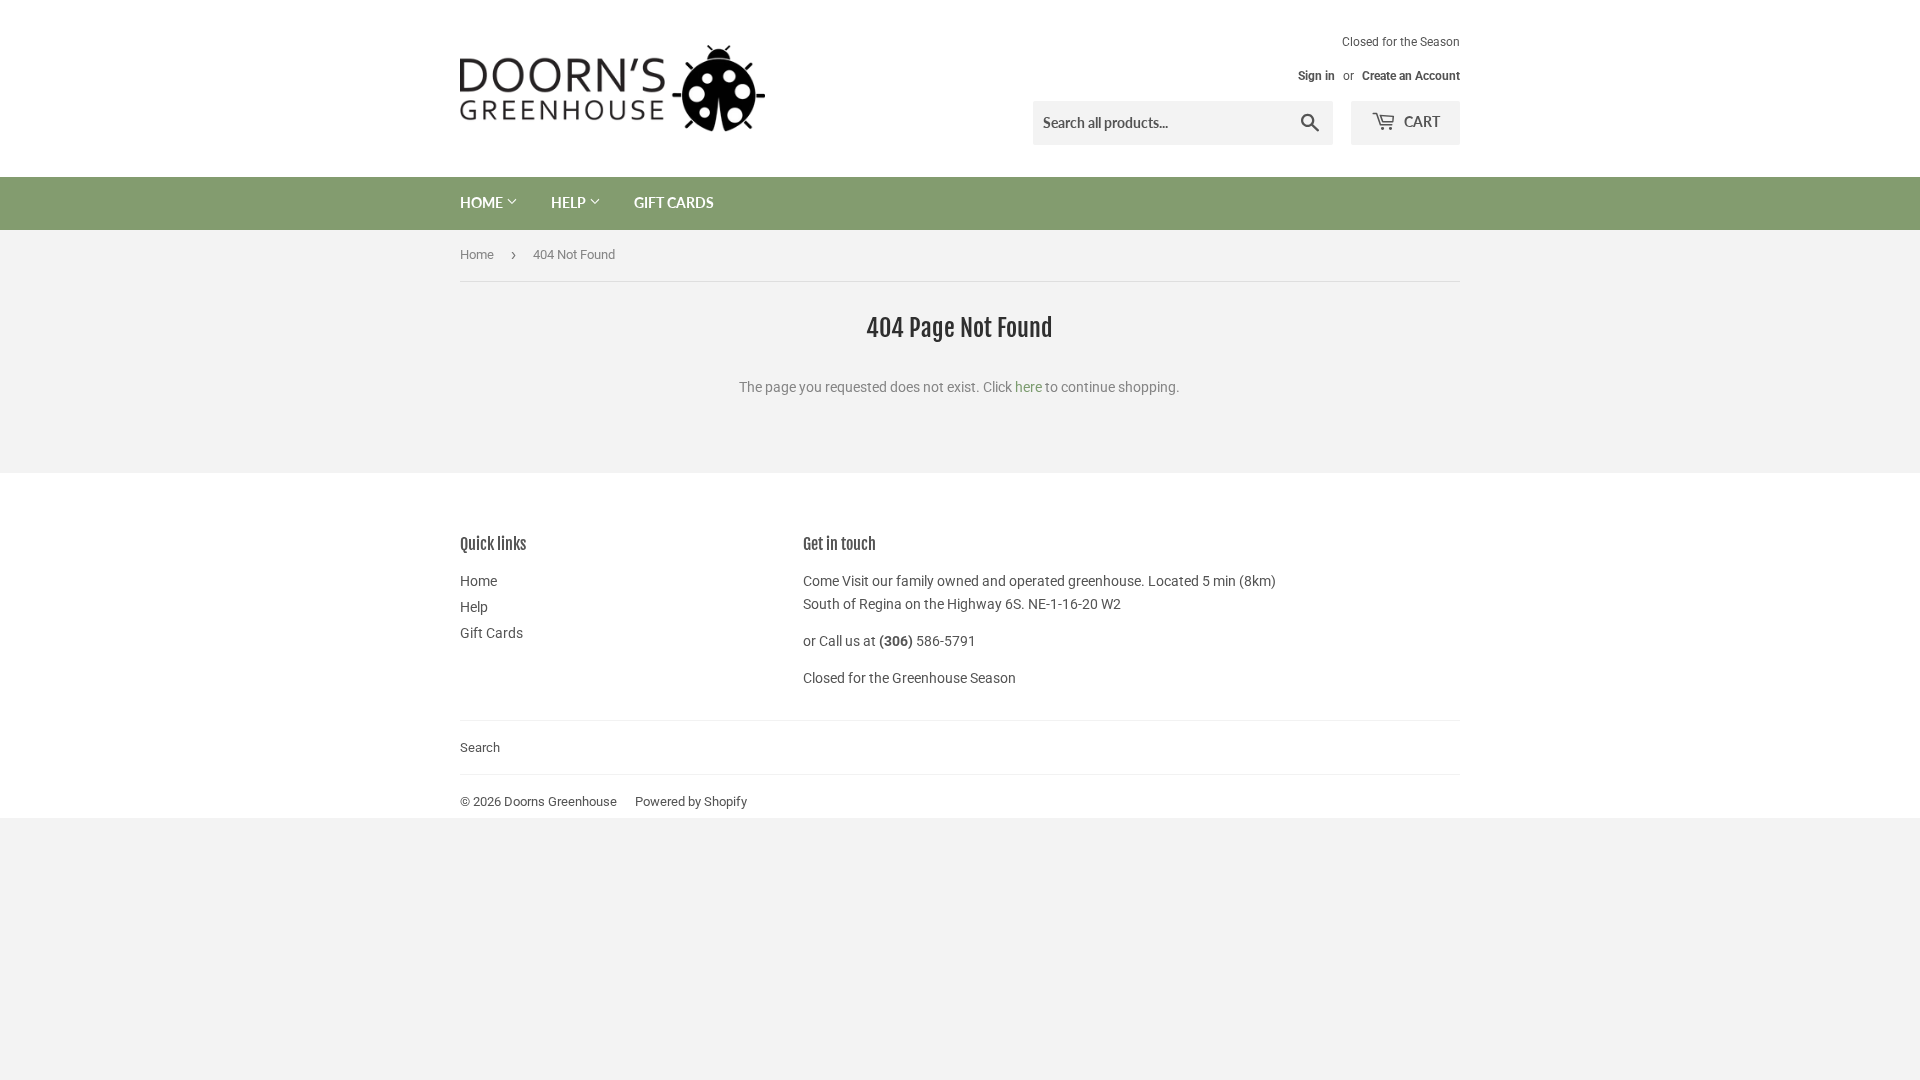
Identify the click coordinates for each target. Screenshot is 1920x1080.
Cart (1420, 121)
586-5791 (946, 641)
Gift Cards (674, 202)
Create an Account (1411, 76)
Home (483, 202)
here (1028, 387)
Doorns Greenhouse (560, 801)
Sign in (1316, 76)
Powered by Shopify (691, 801)
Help (570, 202)
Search (480, 747)
